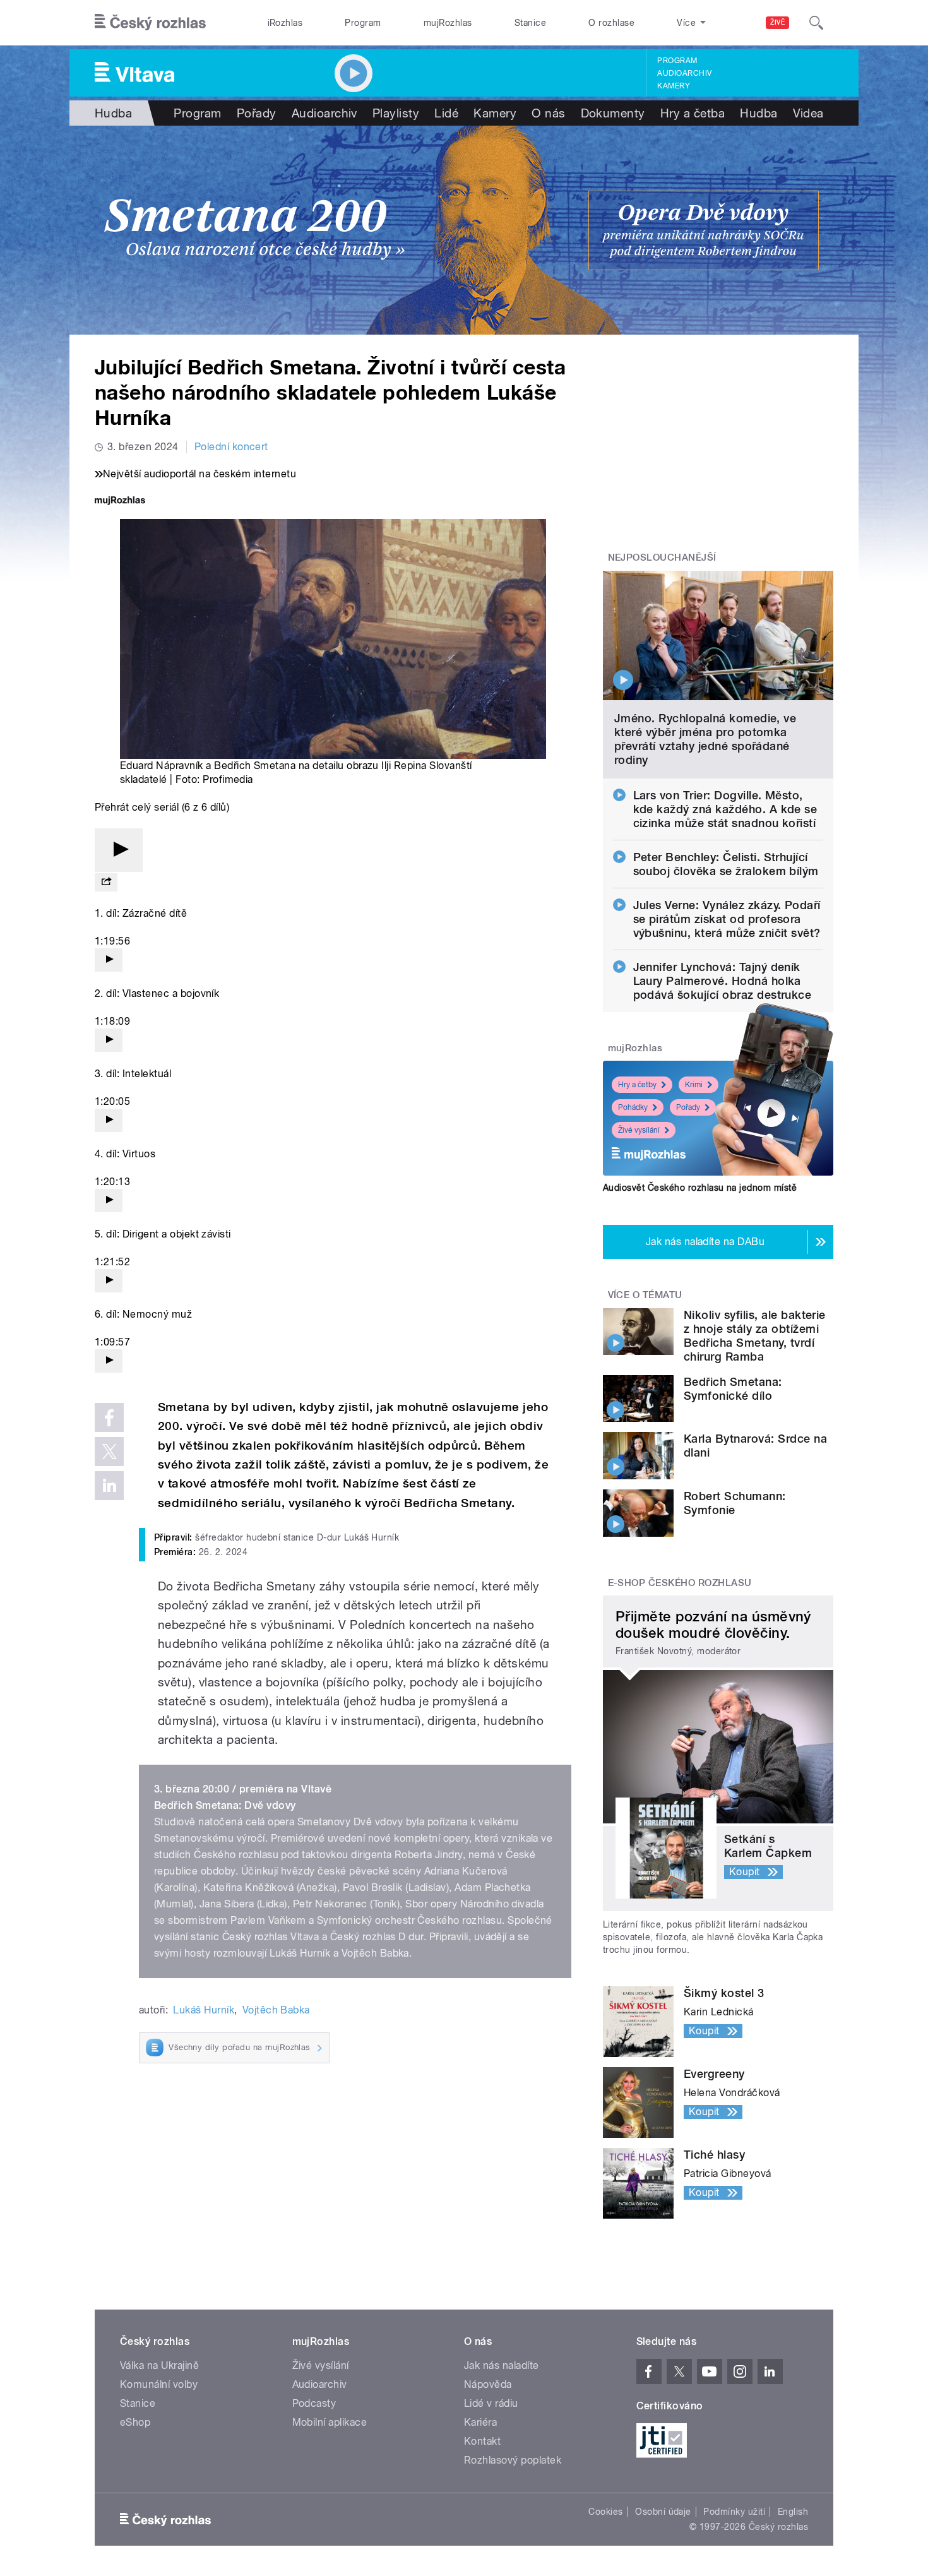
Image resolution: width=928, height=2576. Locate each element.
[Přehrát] (119, 850)
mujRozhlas (448, 23)
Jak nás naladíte (502, 2365)
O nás (548, 113)
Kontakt (482, 2441)
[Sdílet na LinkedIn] (109, 1486)
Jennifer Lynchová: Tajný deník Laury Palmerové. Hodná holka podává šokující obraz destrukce (723, 981)
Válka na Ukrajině (159, 2365)
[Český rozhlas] (150, 23)
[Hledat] (816, 23)
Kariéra (480, 2422)
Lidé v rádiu (491, 2403)
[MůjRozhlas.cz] (120, 502)
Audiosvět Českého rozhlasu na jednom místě (700, 1188)
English (793, 2512)
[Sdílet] (106, 882)
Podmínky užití (734, 2512)
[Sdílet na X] (109, 1452)
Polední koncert (231, 447)
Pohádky (633, 1107)
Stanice (530, 23)
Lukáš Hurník (204, 2010)
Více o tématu (645, 1295)
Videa (808, 113)
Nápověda (488, 2384)
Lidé (446, 113)
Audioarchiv (684, 73)
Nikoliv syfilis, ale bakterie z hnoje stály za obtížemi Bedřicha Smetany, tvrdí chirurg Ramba (755, 1336)
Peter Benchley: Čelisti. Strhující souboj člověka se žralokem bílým (726, 864)
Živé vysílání (639, 1130)
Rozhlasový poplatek (513, 2460)
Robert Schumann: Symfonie (735, 1503)
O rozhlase (611, 23)
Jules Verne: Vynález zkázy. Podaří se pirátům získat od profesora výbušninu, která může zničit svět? (727, 919)
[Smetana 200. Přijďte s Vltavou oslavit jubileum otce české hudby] (464, 230)
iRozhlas (285, 23)
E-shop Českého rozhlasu (680, 1583)
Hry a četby (637, 1085)
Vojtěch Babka (276, 2010)
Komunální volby (159, 2384)
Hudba (113, 113)
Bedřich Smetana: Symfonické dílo (733, 1389)
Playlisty (396, 113)
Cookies (605, 2512)
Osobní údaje (663, 2512)
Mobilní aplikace (330, 2422)
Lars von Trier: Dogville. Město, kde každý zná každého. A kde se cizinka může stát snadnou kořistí (725, 809)
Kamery (674, 86)
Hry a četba (693, 113)
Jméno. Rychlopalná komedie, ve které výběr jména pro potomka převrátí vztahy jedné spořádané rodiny (705, 739)
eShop (135, 2422)
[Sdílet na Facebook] (109, 1417)
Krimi (694, 1085)
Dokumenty (613, 113)
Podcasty (314, 2403)
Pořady (257, 113)
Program (363, 23)
